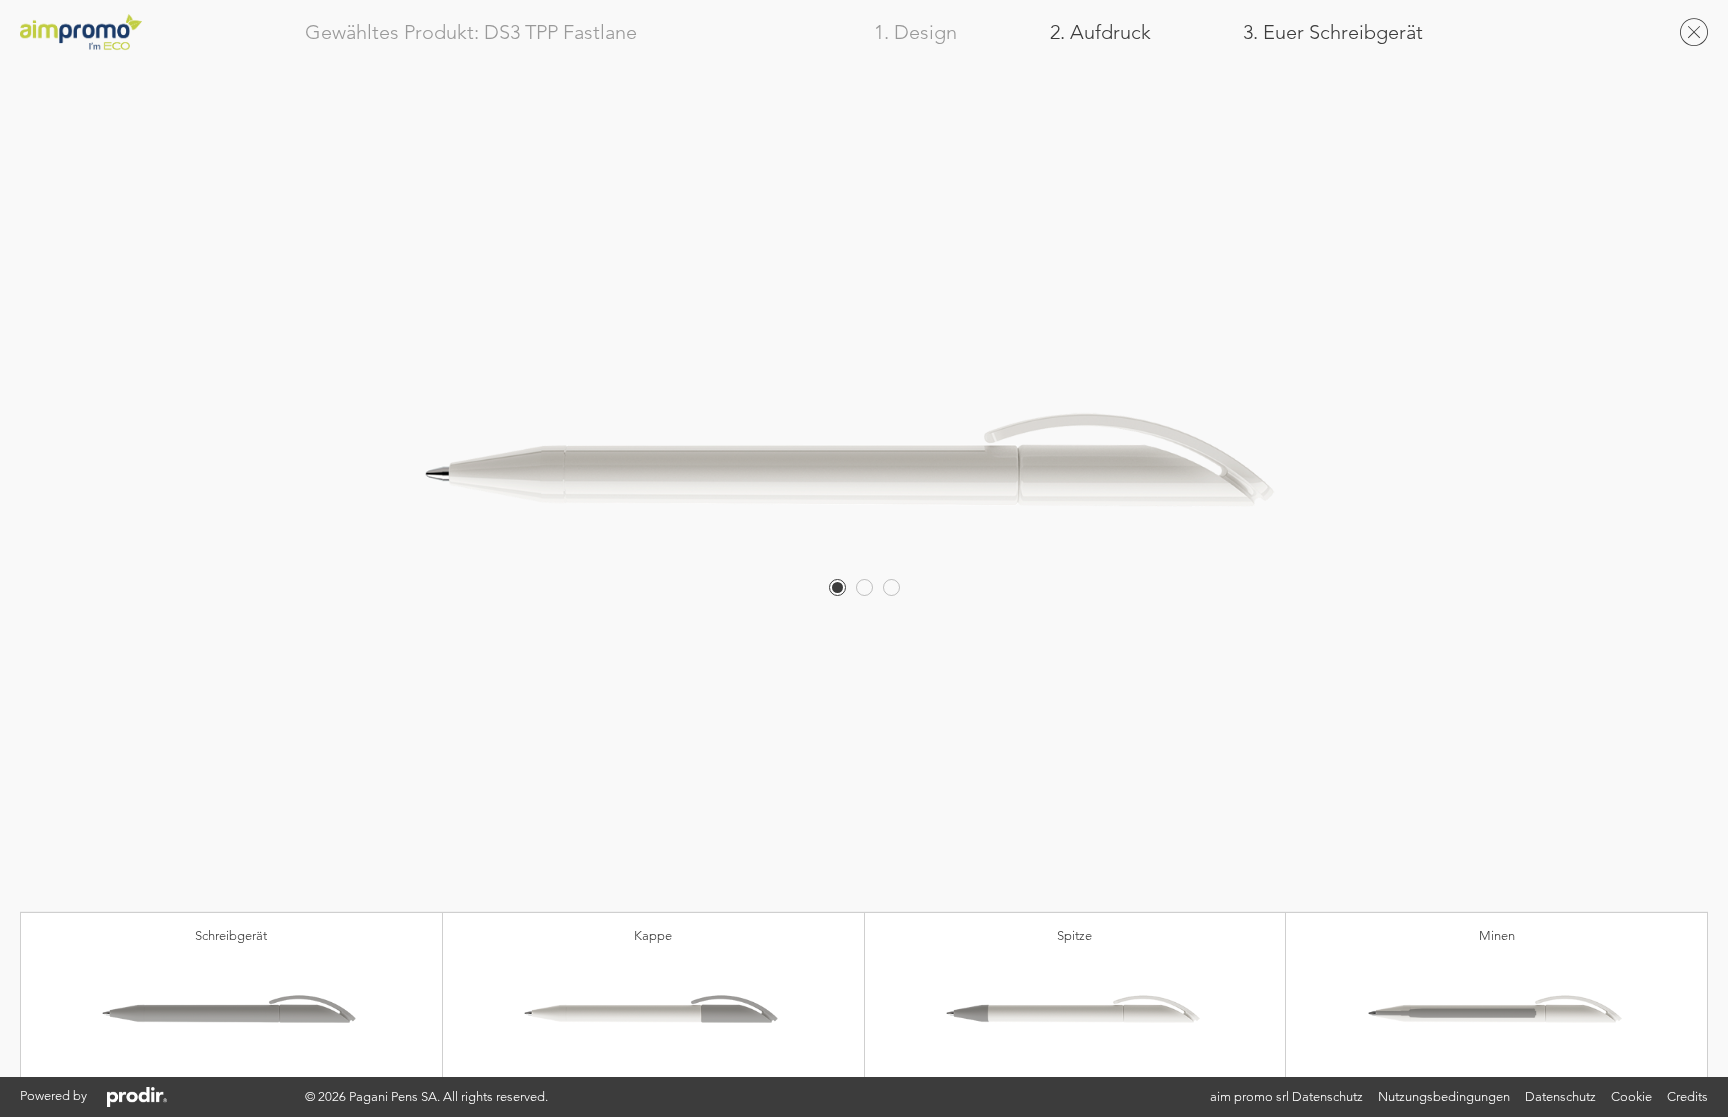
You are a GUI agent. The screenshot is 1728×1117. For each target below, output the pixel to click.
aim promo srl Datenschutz (1286, 1096)
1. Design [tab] (915, 32)
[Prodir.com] (137, 1097)
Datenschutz (1560, 1096)
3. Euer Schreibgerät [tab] (1333, 32)
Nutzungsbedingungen (1444, 1096)
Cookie (1631, 1096)
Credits (1687, 1096)
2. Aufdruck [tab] (1100, 32)
